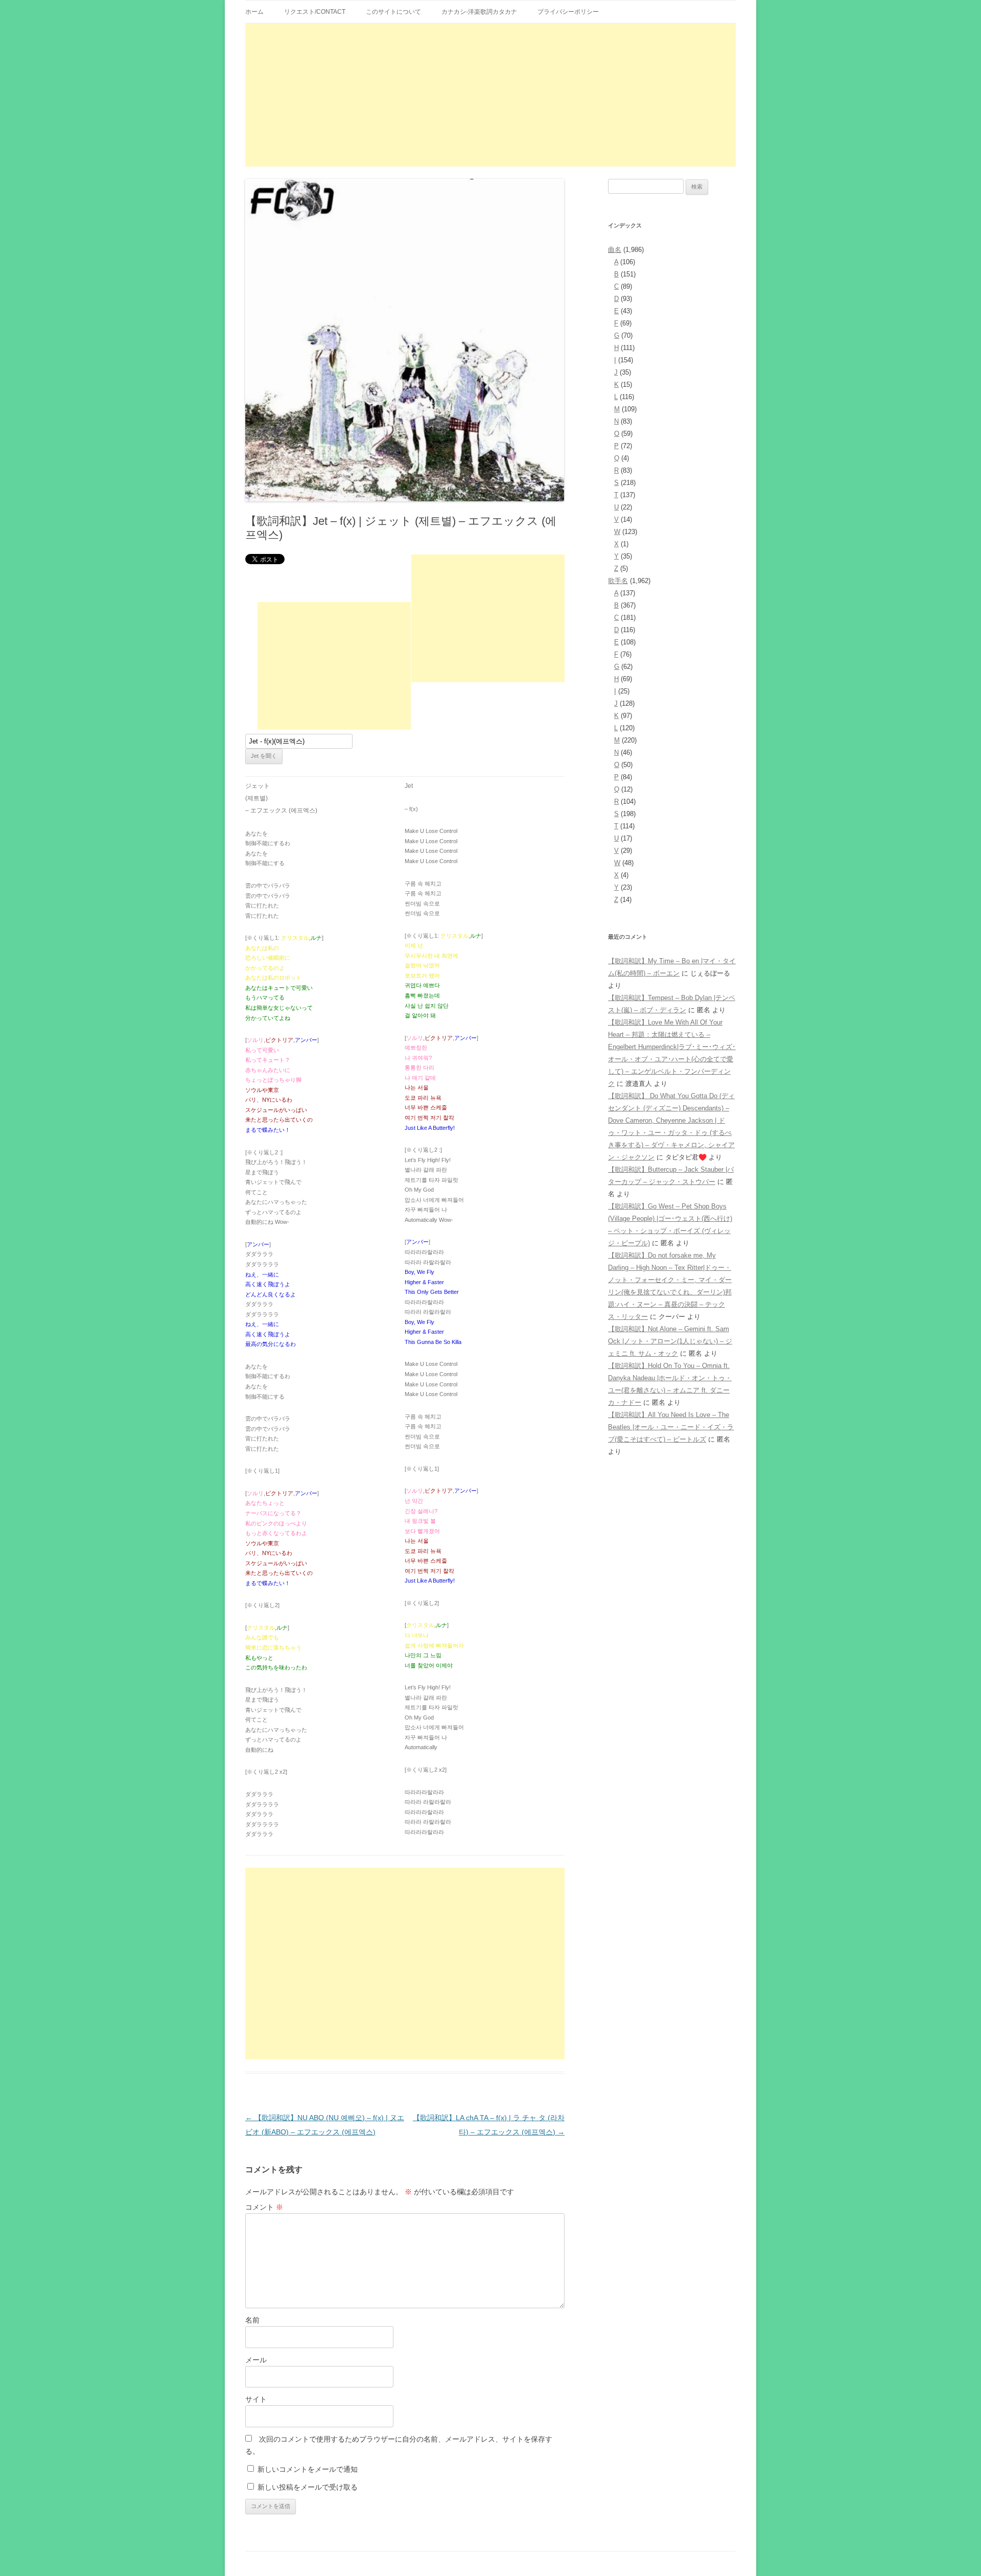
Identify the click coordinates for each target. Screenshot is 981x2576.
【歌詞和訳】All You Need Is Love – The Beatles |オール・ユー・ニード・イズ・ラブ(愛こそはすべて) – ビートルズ (671, 1427)
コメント (264, 2207)
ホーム (254, 12)
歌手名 (618, 581)
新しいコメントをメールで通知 (308, 2469)
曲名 (615, 250)
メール (256, 2360)
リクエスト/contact (315, 12)
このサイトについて (393, 12)
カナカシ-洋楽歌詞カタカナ (479, 12)
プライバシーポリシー (568, 12)
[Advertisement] (491, 95)
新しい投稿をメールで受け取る (308, 2487)
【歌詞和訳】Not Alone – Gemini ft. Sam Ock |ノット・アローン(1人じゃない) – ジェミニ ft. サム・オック (670, 1341)
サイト (256, 2399)
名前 (252, 2320)
